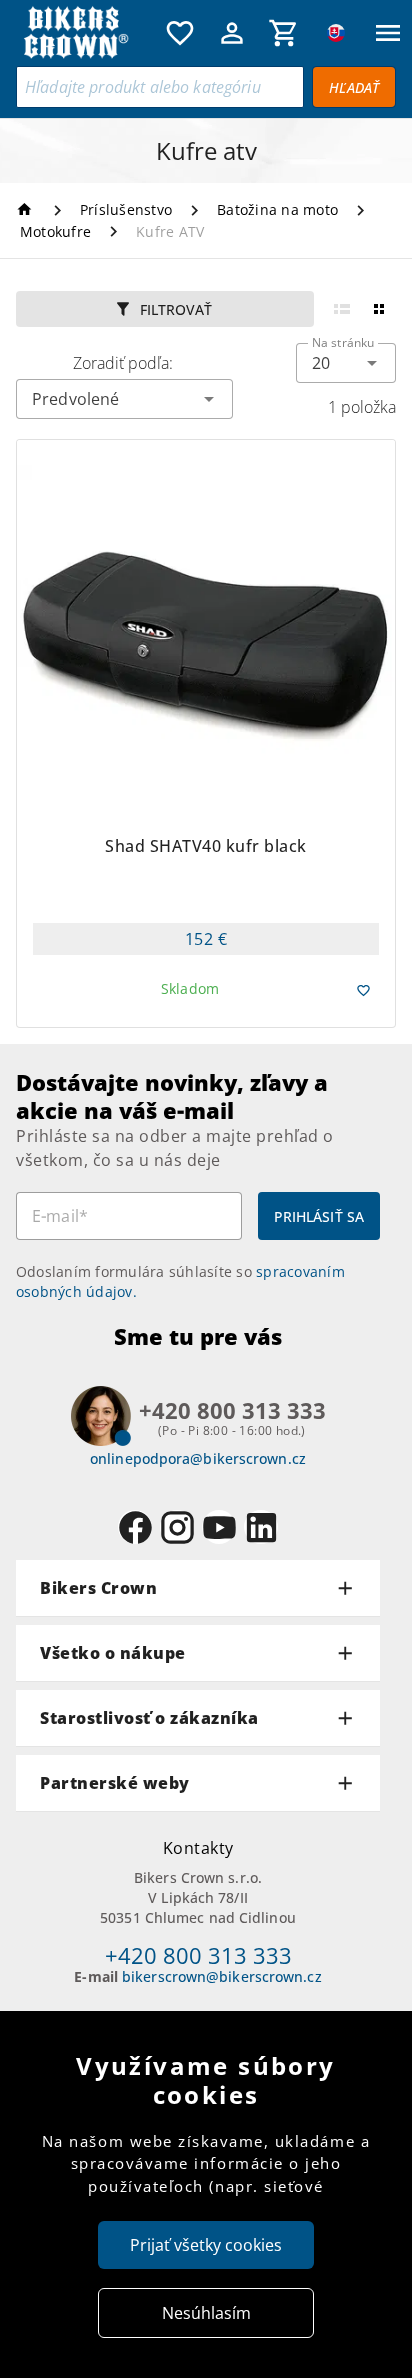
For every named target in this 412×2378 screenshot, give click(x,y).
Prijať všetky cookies (206, 2245)
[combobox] (346, 363)
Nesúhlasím (206, 2313)
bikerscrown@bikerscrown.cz (222, 1976)
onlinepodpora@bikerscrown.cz (198, 1458)
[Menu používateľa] (232, 33)
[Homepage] (27, 209)
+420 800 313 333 (198, 1955)
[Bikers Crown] (86, 33)
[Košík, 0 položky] (284, 33)
